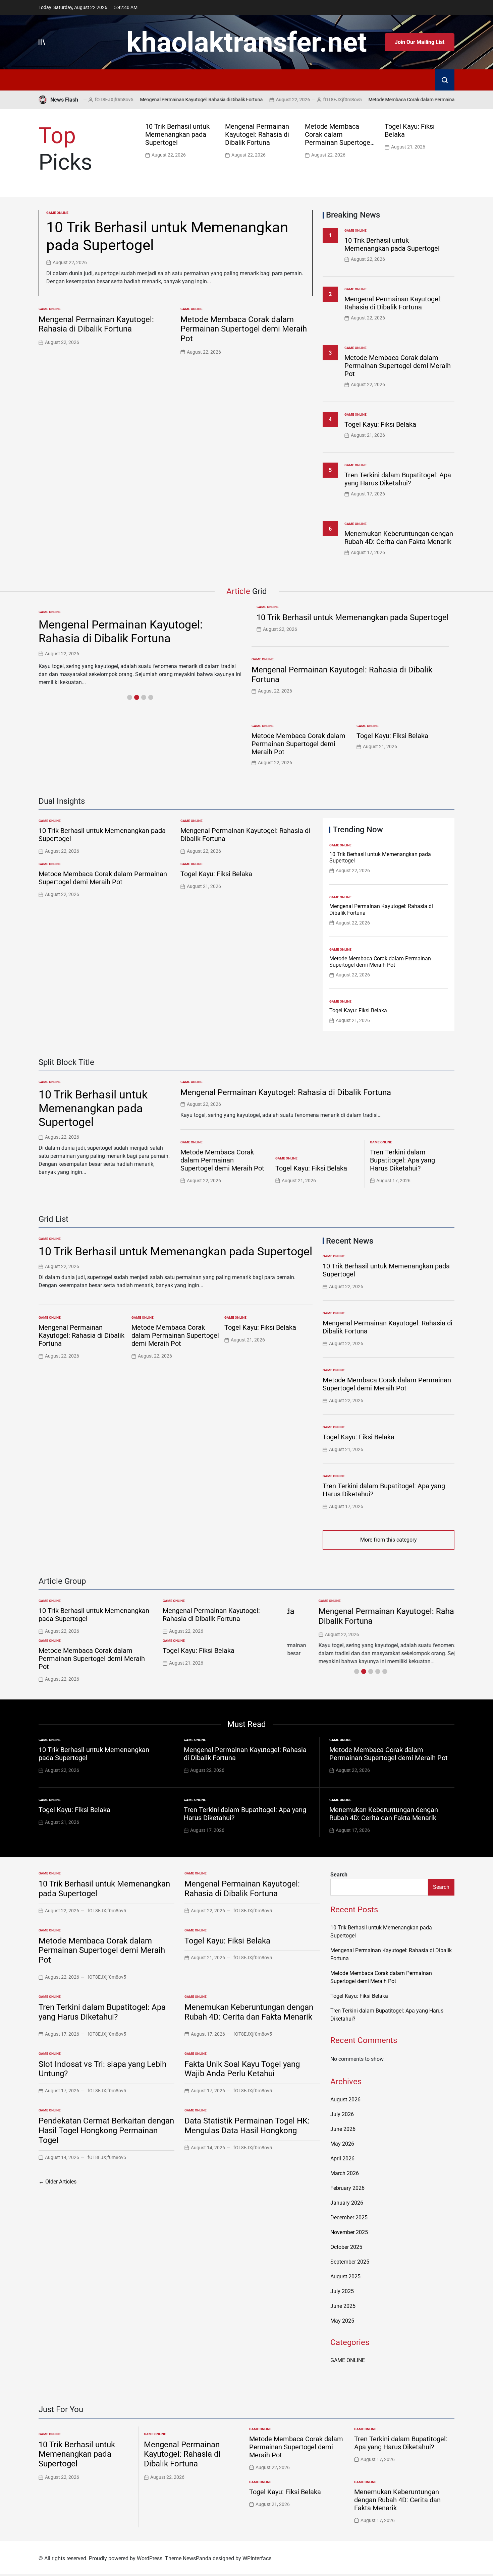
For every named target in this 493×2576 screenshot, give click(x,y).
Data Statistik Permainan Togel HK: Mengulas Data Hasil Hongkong (247, 2126)
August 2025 (345, 2277)
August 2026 (345, 2100)
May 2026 (342, 2144)
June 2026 (343, 2129)
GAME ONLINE (57, 213)
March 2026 (345, 2173)
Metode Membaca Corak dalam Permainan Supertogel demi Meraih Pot (404, 100)
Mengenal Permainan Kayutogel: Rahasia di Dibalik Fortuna (164, 100)
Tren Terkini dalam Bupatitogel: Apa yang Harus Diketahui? (398, 479)
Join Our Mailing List (420, 42)
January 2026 (347, 2203)
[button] (451, 140)
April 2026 (342, 2159)
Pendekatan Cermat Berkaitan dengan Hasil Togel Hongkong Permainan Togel (106, 2131)
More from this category (389, 1540)
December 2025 (349, 2218)
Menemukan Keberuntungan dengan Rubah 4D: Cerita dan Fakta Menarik (399, 538)
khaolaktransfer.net (247, 42)
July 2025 (342, 2291)
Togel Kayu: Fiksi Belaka (380, 424)
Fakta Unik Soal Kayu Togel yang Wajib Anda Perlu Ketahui (242, 2069)
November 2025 (349, 2232)
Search (339, 1875)
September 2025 (350, 2262)
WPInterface (257, 2558)
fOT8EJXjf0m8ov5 (305, 100)
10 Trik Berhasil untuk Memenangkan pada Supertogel (177, 134)
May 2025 (342, 2321)
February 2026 (347, 2188)
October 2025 (346, 2247)
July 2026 (342, 2114)
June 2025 (343, 2306)
